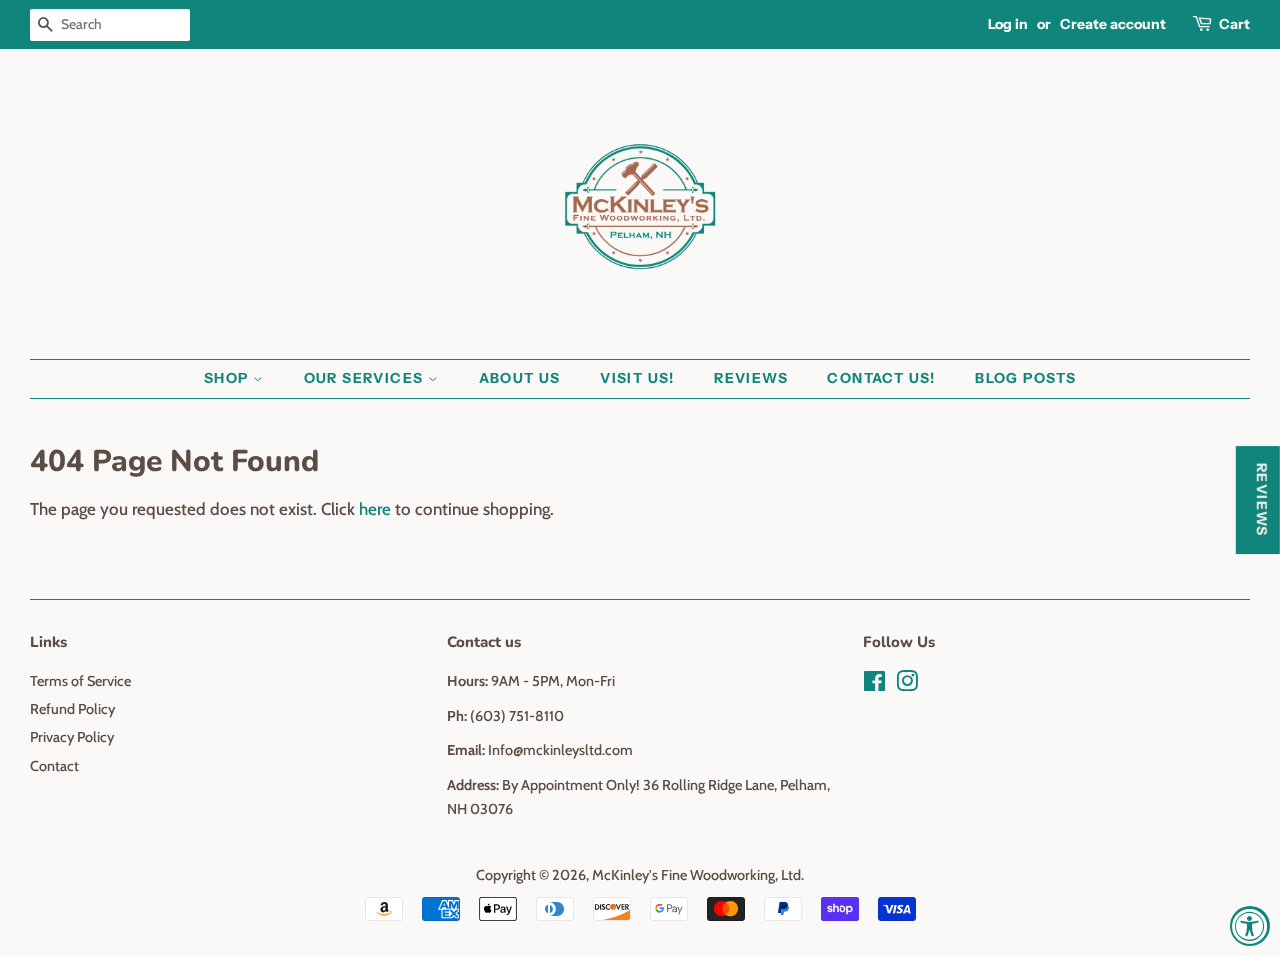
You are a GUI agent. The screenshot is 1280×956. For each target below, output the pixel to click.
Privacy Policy (72, 737)
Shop (228, 378)
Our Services (366, 378)
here (375, 509)
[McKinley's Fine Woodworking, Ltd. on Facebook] (874, 685)
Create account (1113, 24)
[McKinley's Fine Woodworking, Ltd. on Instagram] (907, 685)
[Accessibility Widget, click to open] (1250, 926)
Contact (54, 766)
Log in (1008, 24)
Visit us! (637, 378)
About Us (520, 378)
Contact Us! (881, 378)
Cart (1234, 24)
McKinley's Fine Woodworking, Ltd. (698, 875)
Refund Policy (72, 709)
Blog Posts (1025, 378)
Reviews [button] (1262, 500)
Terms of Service (80, 681)
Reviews (751, 378)
